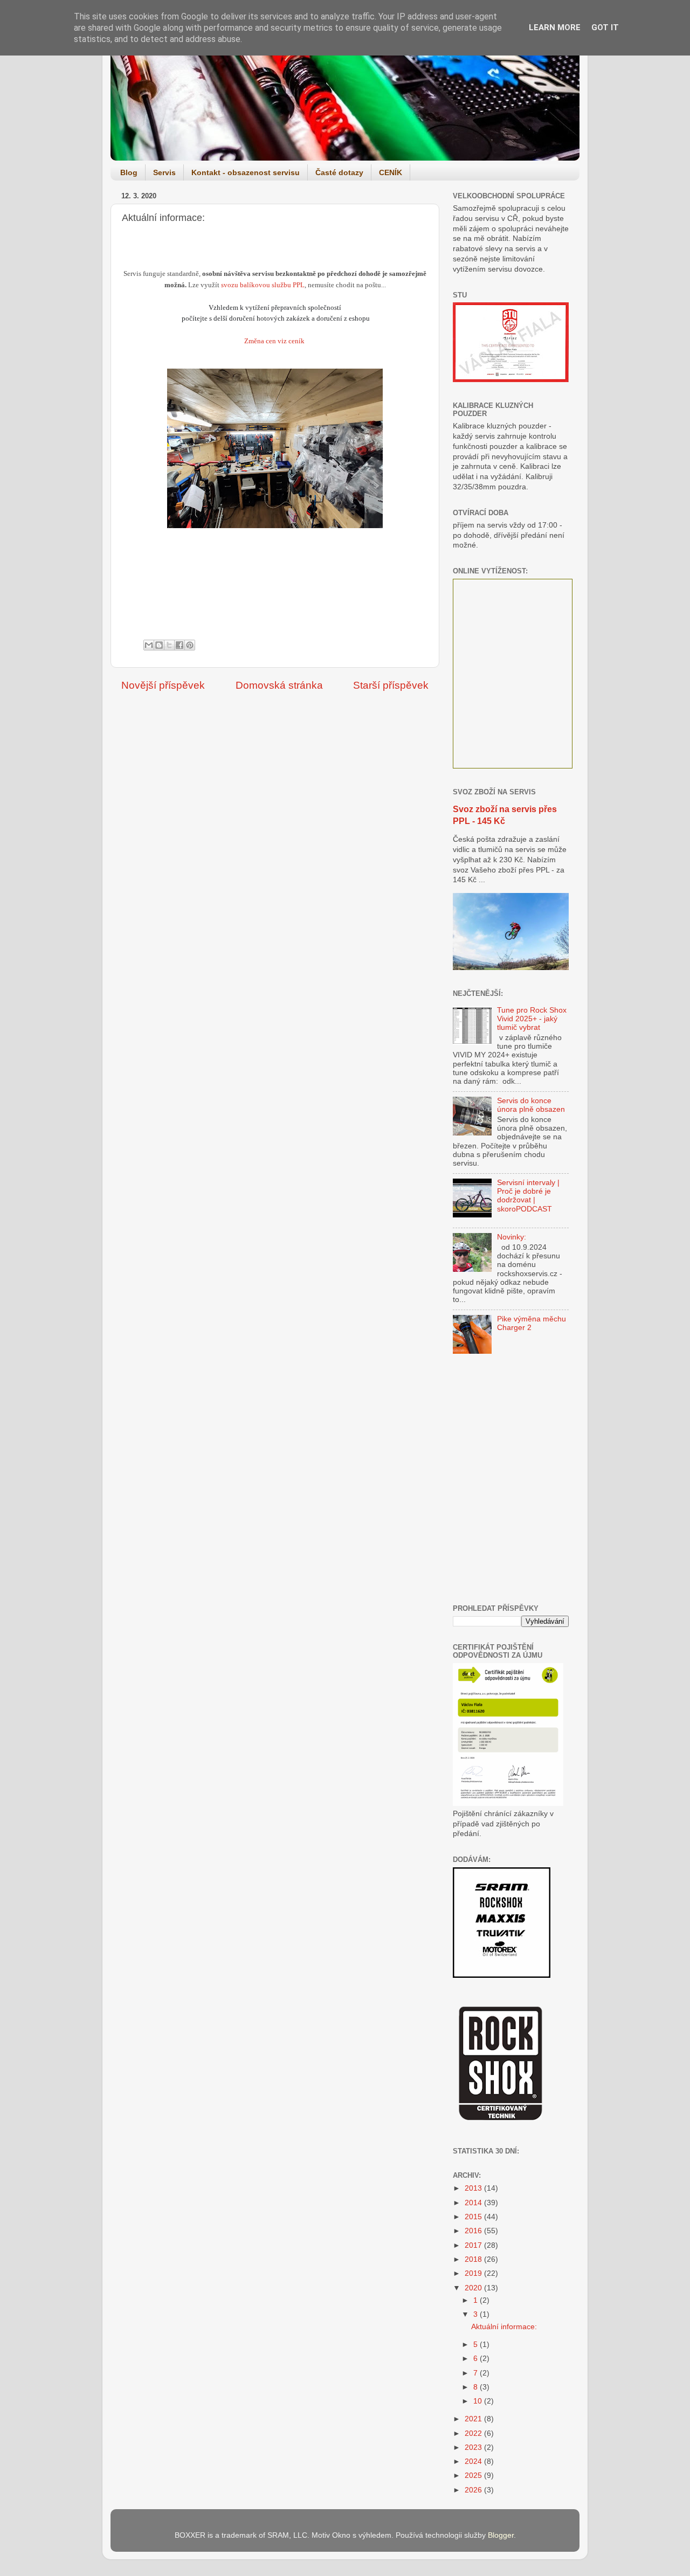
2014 (474, 2203)
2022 (474, 2433)
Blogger (501, 2535)
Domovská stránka (279, 685)
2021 (474, 2419)
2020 (474, 2288)
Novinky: (512, 1237)
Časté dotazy (339, 172)
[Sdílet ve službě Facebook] (180, 645)
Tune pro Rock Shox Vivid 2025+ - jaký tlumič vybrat (532, 1019)
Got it (605, 27)
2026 (474, 2490)
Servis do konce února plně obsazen (531, 1105)
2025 (474, 2475)
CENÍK (391, 172)
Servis (164, 172)
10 (479, 2401)
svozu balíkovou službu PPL (263, 285)
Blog (129, 172)
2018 (474, 2259)
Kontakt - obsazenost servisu (246, 172)
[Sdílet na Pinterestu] (190, 645)
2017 (474, 2245)
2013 (474, 2188)
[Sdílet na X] (169, 645)
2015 (474, 2217)
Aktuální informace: (504, 2327)
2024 (474, 2461)
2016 (474, 2231)
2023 (474, 2447)
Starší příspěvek (391, 685)
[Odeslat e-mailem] (149, 645)
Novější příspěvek (163, 685)
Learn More (555, 27)
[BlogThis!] (159, 645)
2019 (474, 2273)
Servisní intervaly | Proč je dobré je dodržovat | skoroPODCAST (528, 1196)
